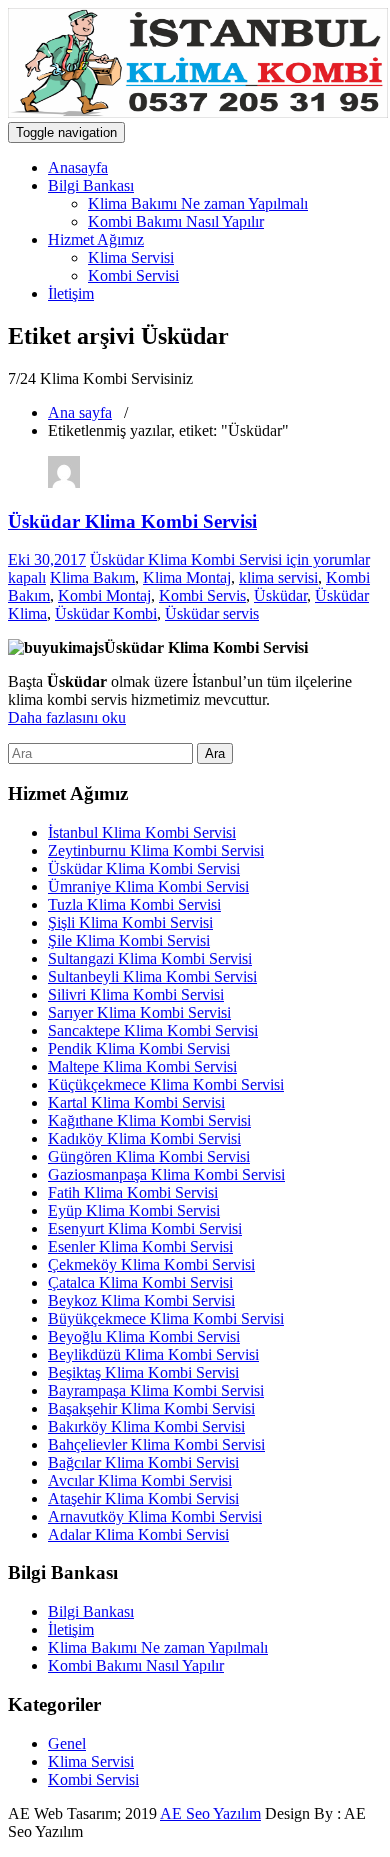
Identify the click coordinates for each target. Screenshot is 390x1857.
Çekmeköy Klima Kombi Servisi (151, 1264)
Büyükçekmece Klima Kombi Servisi (166, 1318)
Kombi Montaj (104, 595)
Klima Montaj (187, 577)
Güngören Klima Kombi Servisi (149, 1156)
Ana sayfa (80, 412)
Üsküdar (280, 595)
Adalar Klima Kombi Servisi (138, 1534)
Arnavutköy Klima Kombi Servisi (155, 1516)
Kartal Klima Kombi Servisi (136, 1102)
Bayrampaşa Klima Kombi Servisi (156, 1390)
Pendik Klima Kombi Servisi (139, 1048)
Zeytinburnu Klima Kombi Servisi (156, 850)
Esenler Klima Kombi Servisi (140, 1246)
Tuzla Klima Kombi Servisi (134, 904)
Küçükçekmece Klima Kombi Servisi (166, 1084)
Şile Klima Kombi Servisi (129, 940)
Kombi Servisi (133, 275)
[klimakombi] (64, 482)
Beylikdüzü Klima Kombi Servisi (153, 1354)
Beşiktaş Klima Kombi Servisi (143, 1372)
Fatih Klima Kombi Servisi (133, 1192)
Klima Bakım (92, 577)
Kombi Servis (202, 595)
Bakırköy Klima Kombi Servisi (146, 1426)
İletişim (71, 293)
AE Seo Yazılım (210, 1813)
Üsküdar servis (212, 613)
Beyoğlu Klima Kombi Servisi (144, 1336)
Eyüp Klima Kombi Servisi (134, 1210)
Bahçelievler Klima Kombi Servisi (156, 1444)
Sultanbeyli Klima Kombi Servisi (152, 976)
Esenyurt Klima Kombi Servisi (145, 1228)
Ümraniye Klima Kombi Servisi (148, 886)
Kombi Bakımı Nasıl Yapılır (176, 221)
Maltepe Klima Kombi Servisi (142, 1066)
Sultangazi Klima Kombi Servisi (150, 958)
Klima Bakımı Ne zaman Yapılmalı (198, 203)
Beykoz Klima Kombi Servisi (141, 1300)
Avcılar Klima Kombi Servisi (140, 1480)
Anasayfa (78, 167)
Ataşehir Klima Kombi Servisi (143, 1498)
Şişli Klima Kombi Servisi (130, 922)
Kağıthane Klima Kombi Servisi (149, 1120)
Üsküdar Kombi (106, 613)
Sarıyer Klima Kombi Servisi (139, 1012)
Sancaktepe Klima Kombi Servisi (153, 1030)
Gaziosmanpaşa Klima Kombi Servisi (166, 1174)
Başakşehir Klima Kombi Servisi (151, 1408)
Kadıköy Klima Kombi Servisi (144, 1138)
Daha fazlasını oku (67, 717)
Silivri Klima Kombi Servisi (136, 994)
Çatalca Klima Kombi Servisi (140, 1282)
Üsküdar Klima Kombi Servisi (132, 521)
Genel (67, 1743)
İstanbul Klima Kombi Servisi (142, 832)
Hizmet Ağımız (96, 239)
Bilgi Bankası (91, 185)
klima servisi (278, 577)
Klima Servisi (131, 257)
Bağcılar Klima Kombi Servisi (143, 1462)
